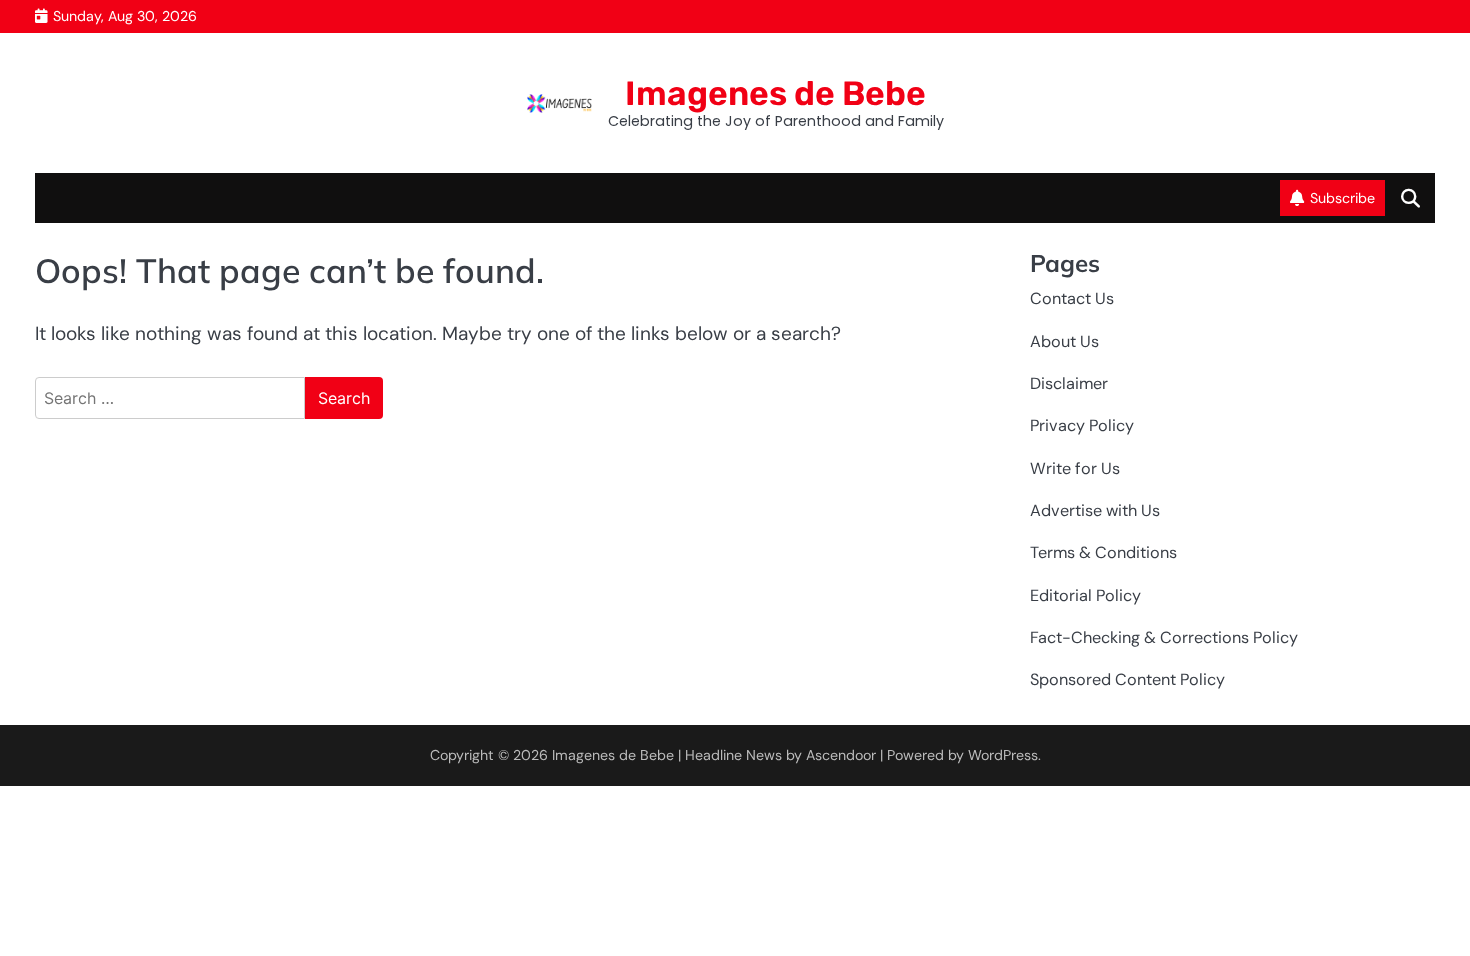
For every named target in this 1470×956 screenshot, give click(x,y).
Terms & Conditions (1103, 552)
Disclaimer (1069, 383)
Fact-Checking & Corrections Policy (1164, 637)
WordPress (1003, 755)
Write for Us (1075, 468)
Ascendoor (841, 755)
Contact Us (1072, 298)
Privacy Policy (1082, 425)
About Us (1064, 341)
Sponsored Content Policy (1127, 679)
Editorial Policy (1085, 595)
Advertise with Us (1095, 510)
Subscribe (1342, 198)
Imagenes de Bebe (775, 93)
